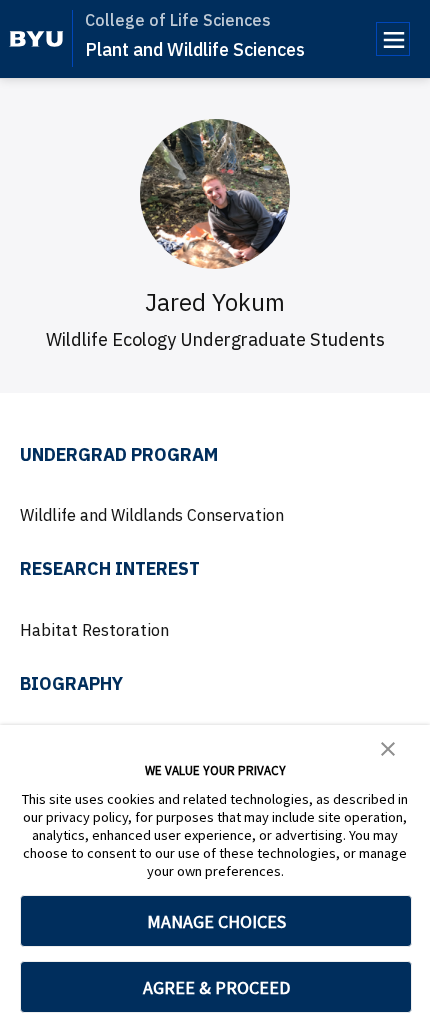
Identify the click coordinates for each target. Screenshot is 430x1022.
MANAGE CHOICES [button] (216, 921)
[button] (388, 747)
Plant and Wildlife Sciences (195, 49)
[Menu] (393, 39)
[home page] (36, 39)
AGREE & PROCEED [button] (216, 987)
